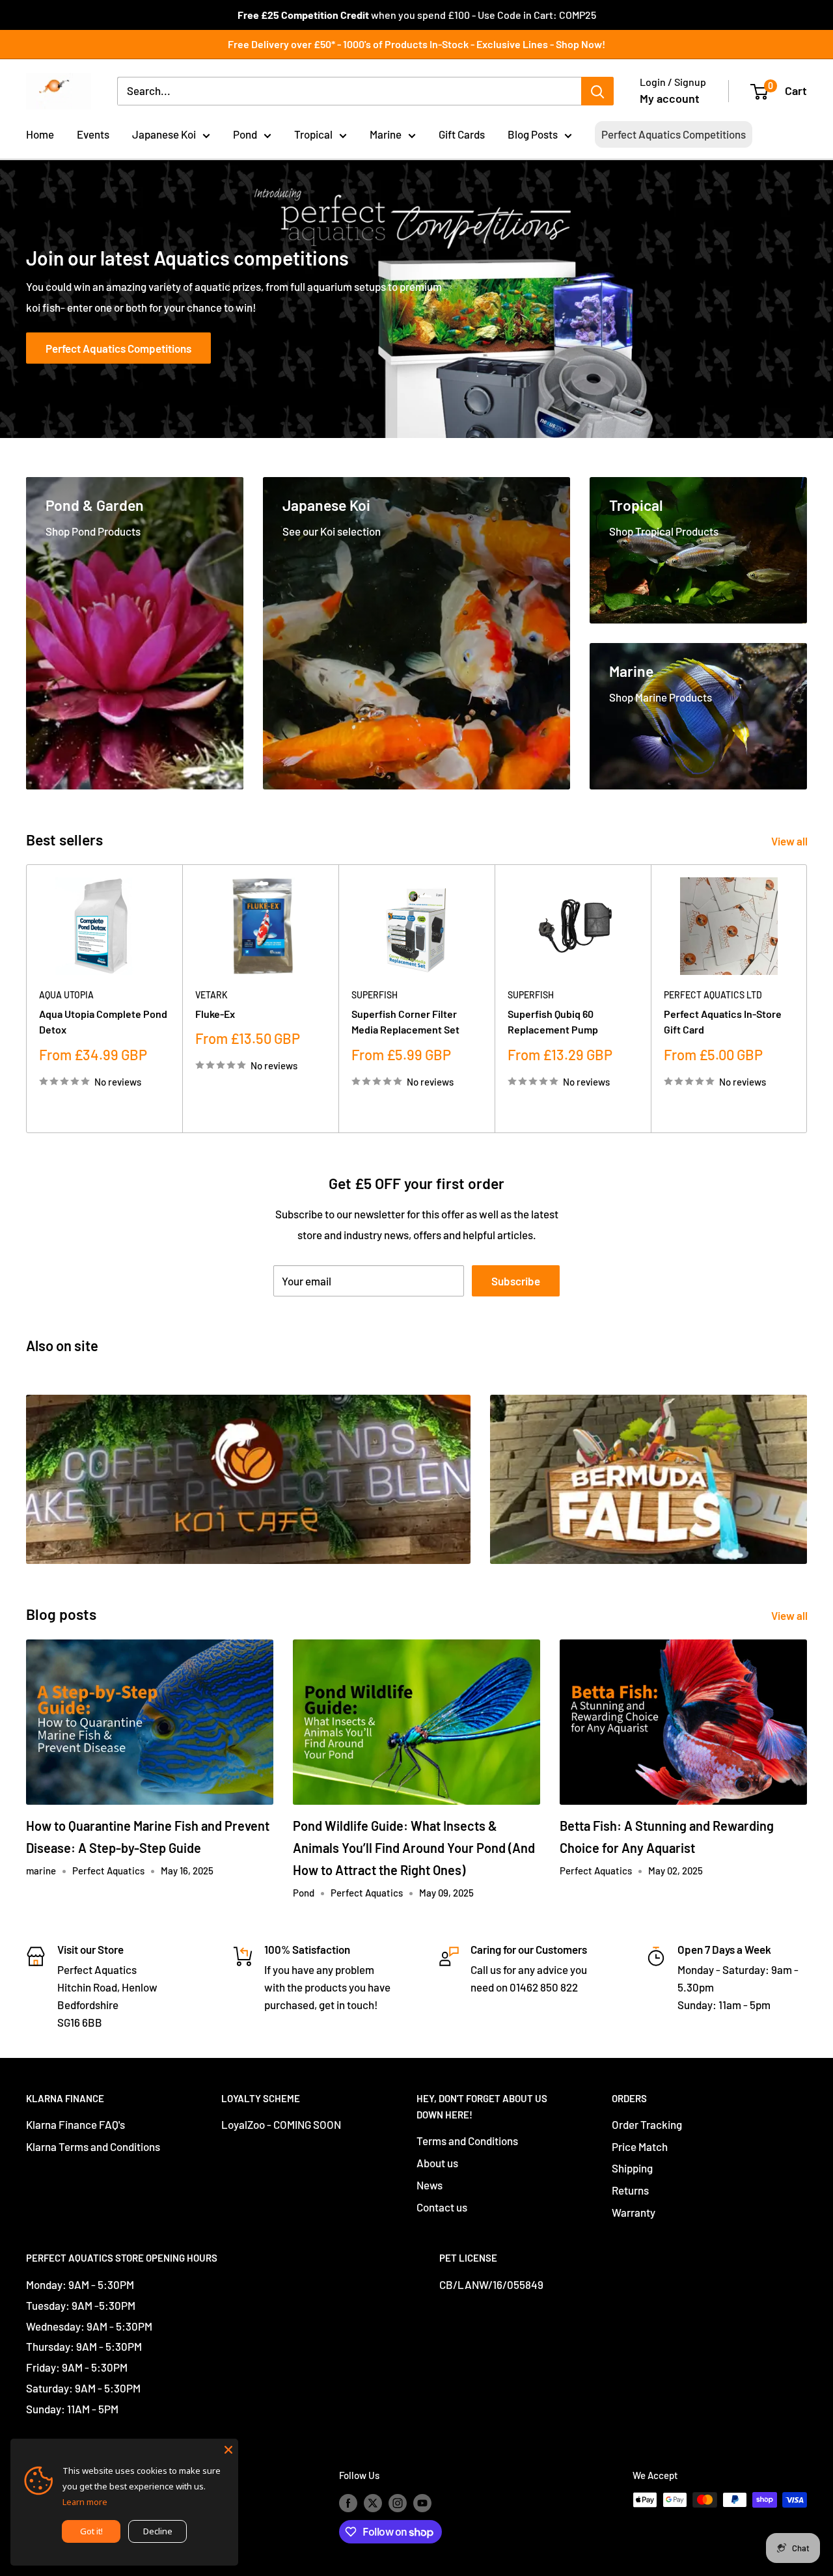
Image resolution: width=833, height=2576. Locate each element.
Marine (386, 134)
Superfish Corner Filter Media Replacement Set (405, 1022)
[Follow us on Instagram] (398, 2502)
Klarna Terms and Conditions (93, 2146)
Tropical (313, 134)
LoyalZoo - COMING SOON (281, 2124)
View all (790, 841)
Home (40, 134)
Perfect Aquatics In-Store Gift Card (723, 1022)
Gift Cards (462, 134)
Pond (245, 134)
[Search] (597, 91)
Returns (630, 2190)
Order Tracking (647, 2124)
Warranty (634, 2212)
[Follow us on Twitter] (373, 2502)
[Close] (228, 2448)
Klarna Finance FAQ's (75, 2124)
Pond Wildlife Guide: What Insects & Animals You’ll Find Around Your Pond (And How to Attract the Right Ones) (414, 1848)
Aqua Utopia (66, 995)
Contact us (442, 2207)
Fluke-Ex (215, 1014)
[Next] (807, 999)
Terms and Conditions (467, 2141)
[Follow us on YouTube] (422, 2502)
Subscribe (516, 1281)
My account (670, 98)
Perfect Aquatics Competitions (674, 134)
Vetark (212, 995)
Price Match (640, 2146)
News (430, 2185)
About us (437, 2163)
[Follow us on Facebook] (348, 2502)
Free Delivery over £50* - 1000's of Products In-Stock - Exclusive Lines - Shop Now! (416, 44)
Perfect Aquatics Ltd (713, 995)
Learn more (85, 2502)
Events (93, 134)
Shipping (632, 2168)
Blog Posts (533, 134)
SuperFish (375, 995)
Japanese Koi (164, 134)
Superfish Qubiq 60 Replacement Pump (553, 1022)
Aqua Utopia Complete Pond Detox (103, 1022)
